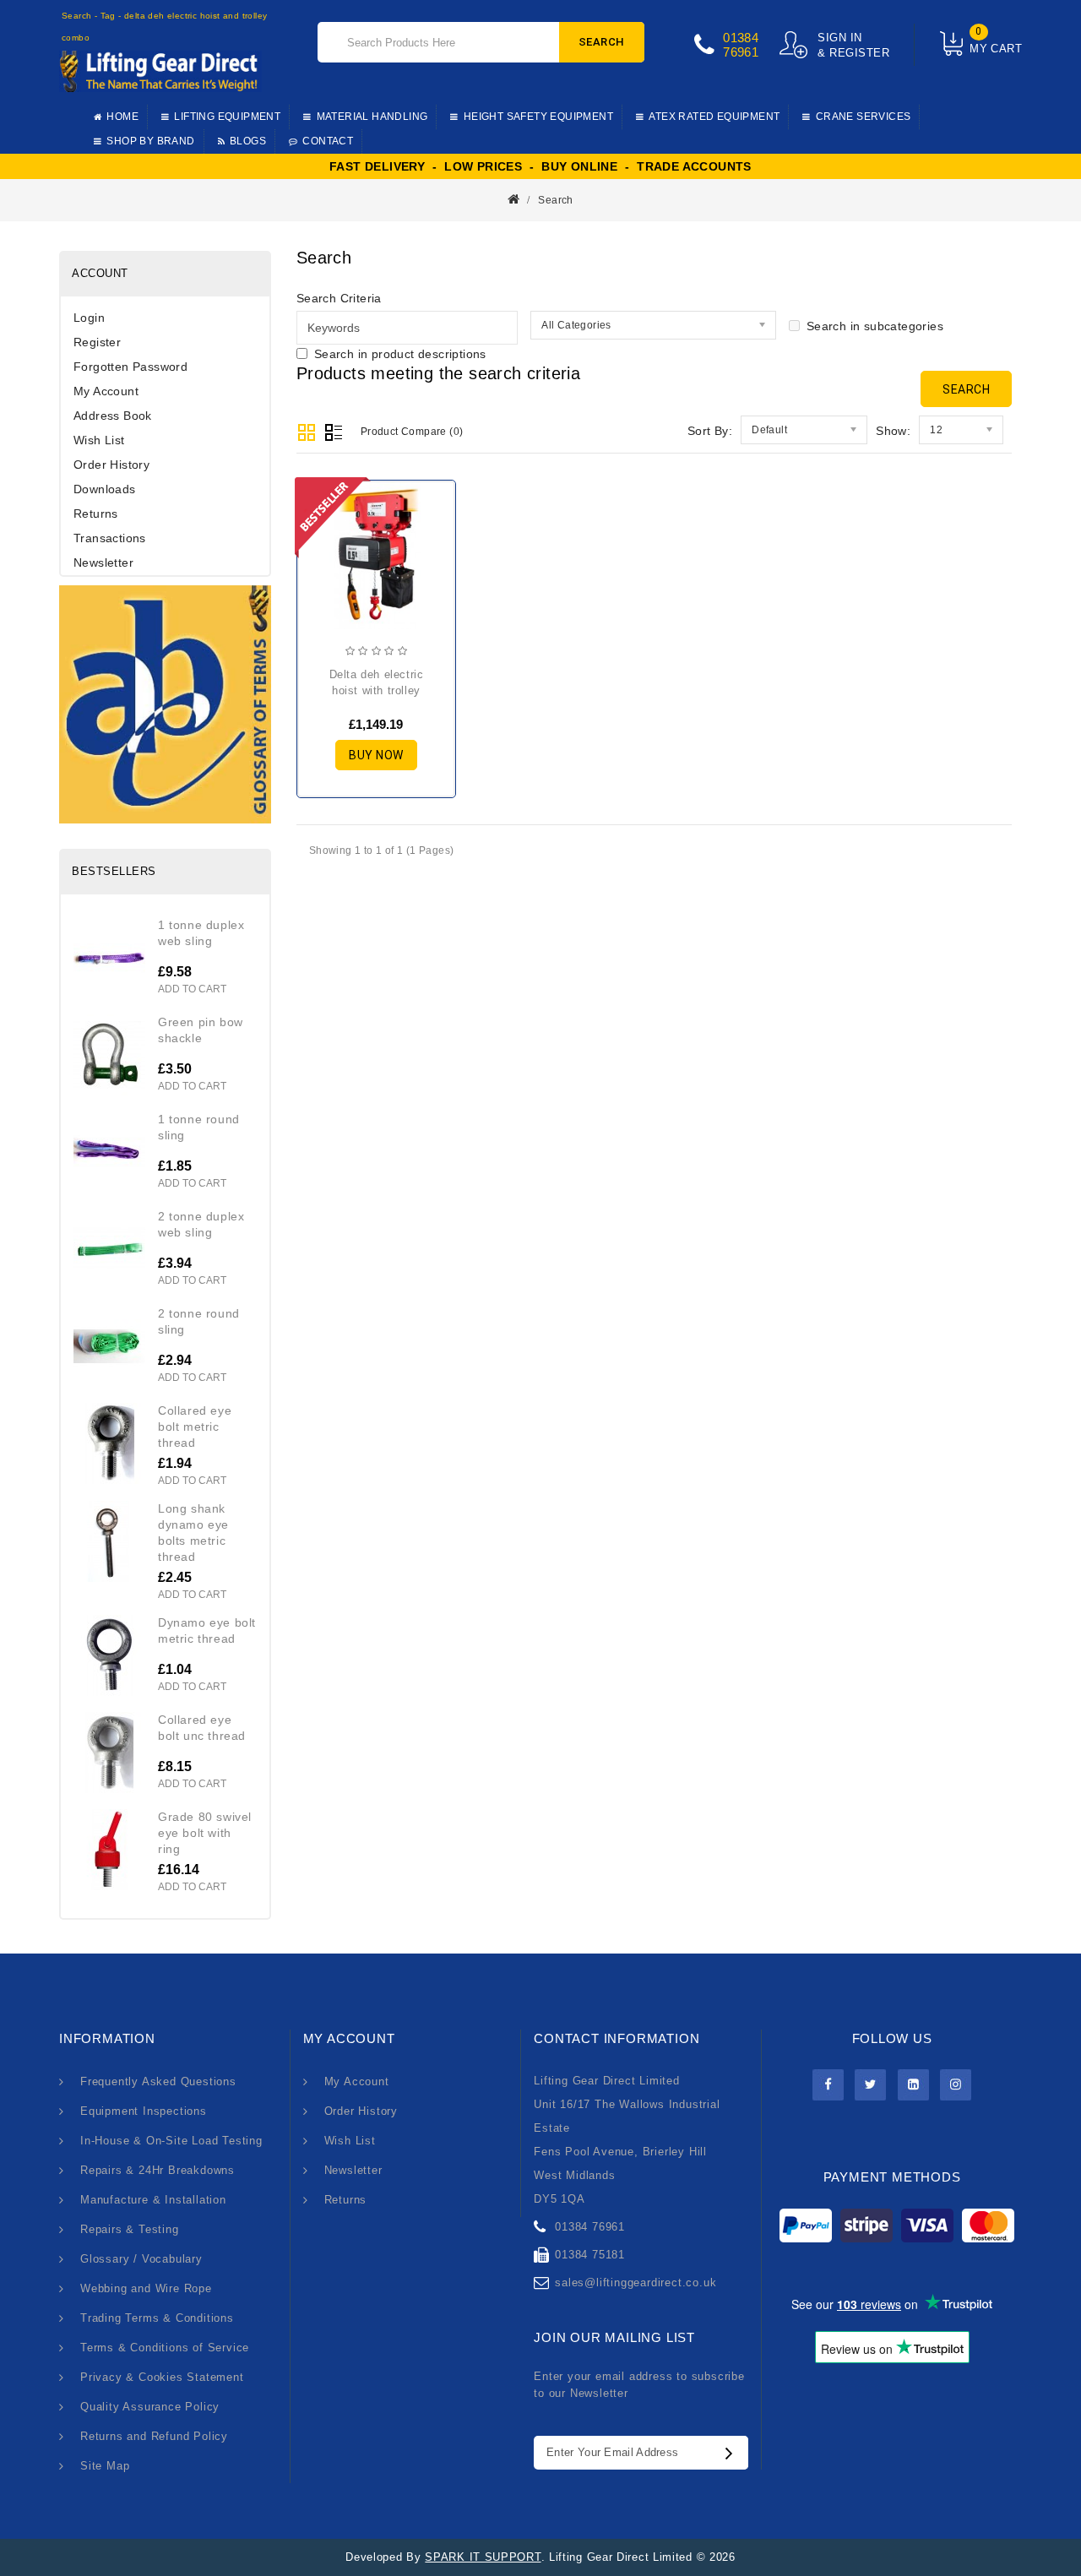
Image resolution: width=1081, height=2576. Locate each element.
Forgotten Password (130, 367)
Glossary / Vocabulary (141, 2259)
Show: (893, 431)
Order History (111, 465)
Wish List (99, 440)
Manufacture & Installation (153, 2200)
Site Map (105, 2466)
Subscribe (733, 2453)
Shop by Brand (150, 141)
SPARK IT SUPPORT (483, 2557)
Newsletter (103, 562)
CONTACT (328, 141)
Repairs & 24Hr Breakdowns (158, 2170)
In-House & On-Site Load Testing (171, 2141)
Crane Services (864, 117)
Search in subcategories (875, 326)
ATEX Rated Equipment (714, 117)
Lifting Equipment (227, 117)
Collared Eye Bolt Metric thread (195, 1427)
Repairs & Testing (130, 2229)
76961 (741, 52)
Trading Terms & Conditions (157, 2318)
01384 (741, 38)
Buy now (376, 755)
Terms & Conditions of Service (165, 2348)
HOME (122, 117)
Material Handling (372, 117)
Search (602, 42)
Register (97, 342)
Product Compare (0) (412, 432)
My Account (106, 391)
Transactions (110, 538)
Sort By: (710, 431)
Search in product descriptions (400, 354)
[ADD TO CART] (324, 583)
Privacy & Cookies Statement (162, 2377)
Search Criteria (339, 298)
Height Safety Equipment (538, 117)
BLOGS (248, 141)
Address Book (113, 416)
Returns (96, 514)
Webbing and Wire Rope (146, 2288)
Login (89, 318)
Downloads (105, 489)
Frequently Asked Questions (158, 2081)
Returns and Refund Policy (154, 2436)
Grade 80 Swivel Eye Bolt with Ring (205, 1833)
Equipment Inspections (144, 2111)
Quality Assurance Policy (150, 2407)
